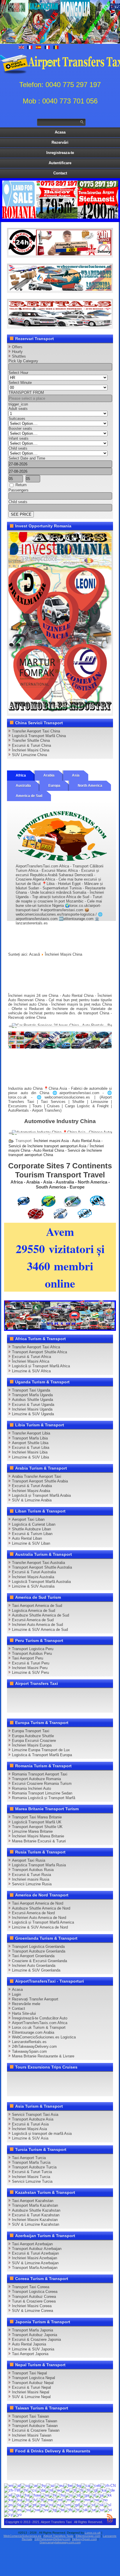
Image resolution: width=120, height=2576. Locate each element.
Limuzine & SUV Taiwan (32, 2440)
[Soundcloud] (58, 1695)
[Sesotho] (91, 2505)
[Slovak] (99, 2505)
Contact (60, 173)
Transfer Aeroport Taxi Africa (36, 1347)
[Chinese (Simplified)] (108, 2485)
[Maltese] (58, 2500)
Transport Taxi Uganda (31, 1390)
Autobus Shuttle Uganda (32, 1400)
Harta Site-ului (24, 2013)
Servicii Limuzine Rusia (32, 1884)
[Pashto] (8, 2505)
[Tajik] (52, 2510)
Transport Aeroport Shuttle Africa (39, 1352)
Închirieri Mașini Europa (32, 1745)
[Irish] (84, 2495)
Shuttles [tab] (19, 356)
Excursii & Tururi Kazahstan (36, 2215)
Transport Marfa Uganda (32, 1395)
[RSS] (58, 1705)
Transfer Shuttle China (31, 740)
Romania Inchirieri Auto (31, 1788)
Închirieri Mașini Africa (31, 1361)
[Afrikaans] (17, 2485)
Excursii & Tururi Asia (30, 2124)
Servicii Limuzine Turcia (32, 2181)
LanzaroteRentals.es (29, 2042)
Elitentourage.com (88, 2536)
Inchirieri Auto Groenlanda (34, 1966)
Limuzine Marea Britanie (32, 1831)
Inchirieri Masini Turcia (31, 2177)
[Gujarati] (16, 2495)
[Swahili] (35, 2510)
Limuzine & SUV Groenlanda (36, 1970)
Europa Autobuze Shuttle (33, 1736)
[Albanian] (25, 2485)
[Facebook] (13, 1695)
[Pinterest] (80, 1695)
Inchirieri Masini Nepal (31, 2392)
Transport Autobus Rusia (33, 1870)
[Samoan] (66, 2505)
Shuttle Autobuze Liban (31, 1529)
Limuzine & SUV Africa (31, 1371)
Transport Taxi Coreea (31, 2287)
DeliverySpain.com (84, 2539)
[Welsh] (8, 2514)
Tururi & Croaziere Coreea (34, 2301)
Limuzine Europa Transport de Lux (41, 1750)
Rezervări (60, 142)
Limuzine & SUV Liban (31, 1543)
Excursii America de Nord (33, 1913)
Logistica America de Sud (33, 1611)
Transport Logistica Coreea (35, 2292)
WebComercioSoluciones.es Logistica (44, 2037)
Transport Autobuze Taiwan (35, 2426)
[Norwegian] (103, 2500)
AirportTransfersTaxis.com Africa (40, 2023)
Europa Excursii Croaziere (34, 1741)
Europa (54, 786)
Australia (23, 786)
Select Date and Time (27, 458)
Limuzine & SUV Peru (30, 1672)
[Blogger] (13, 1705)
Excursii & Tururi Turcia (32, 2172)
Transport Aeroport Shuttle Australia (42, 1567)
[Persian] (17, 2505)
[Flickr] (80, 1705)
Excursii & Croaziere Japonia (36, 2339)
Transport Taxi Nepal (29, 2373)
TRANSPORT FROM (26, 393)
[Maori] (67, 2500)
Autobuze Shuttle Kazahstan (36, 2210)
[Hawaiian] (35, 2495)
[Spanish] (17, 2510)
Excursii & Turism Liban (32, 1534)
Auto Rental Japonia (29, 2344)
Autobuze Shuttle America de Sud (40, 1615)
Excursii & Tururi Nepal (31, 2387)
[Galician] (93, 2490)
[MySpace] (91, 1705)
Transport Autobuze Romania (36, 1779)
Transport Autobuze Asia (33, 2119)
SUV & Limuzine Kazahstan (36, 2224)
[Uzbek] (100, 2510)
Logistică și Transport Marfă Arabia (41, 1495)
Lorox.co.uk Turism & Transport (39, 2027)
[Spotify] (69, 1705)
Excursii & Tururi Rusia (31, 1875)
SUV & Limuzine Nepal (31, 2397)
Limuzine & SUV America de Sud (40, 1630)
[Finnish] (79, 2490)
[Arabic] (33, 2485)
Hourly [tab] (17, 352)
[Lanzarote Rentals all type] (60, 325)
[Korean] (8, 2500)
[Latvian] (33, 2500)
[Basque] (59, 2485)
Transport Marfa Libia (30, 1438)
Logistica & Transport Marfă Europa (42, 1755)
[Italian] (92, 2495)
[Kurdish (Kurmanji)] (17, 2500)
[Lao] (25, 2500)
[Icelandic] (69, 2495)
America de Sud (29, 796)
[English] (8, 2485)
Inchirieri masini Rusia (31, 1879)
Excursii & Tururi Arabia (32, 1486)
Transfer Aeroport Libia (31, 1433)
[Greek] (8, 2495)
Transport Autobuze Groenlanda (39, 1951)
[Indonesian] (76, 2495)
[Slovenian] (107, 2505)
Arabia (49, 775)
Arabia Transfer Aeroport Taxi (37, 1476)
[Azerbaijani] (50, 2485)
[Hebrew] (45, 2495)
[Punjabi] (40, 2505)
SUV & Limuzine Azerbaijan (35, 2263)
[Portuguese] (32, 2505)
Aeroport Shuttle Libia (30, 1443)
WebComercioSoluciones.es (22, 2536)
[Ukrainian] (83, 2510)
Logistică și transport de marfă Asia (42, 2134)
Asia (76, 775)
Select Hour (18, 373)
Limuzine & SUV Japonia (33, 2349)
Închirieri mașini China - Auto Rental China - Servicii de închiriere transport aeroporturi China (56, 1150)
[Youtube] (47, 1695)
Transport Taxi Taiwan (30, 2416)
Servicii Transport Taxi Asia (35, 2115)
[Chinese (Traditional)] (12, 2490)
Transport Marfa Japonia (32, 2330)
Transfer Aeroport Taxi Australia (38, 1563)
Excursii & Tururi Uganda (33, 1405)
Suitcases (17, 419)
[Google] (36, 1695)
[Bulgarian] (77, 2485)
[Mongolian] (85, 2500)
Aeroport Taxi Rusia (29, 1860)
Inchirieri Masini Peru (30, 1668)
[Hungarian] (61, 2495)
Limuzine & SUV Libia (30, 1457)
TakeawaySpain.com (29, 2051)
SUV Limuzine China (29, 755)
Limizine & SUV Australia (33, 1586)
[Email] (47, 1705)
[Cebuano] (95, 2485)
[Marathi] (76, 2500)
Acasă (35, 954)
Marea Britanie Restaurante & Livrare (43, 2056)
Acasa (60, 132)
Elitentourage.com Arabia (33, 2032)
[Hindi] (52, 2495)
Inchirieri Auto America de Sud (37, 1625)
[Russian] (57, 2505)
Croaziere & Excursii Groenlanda (39, 1961)
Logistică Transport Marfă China (39, 736)
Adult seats (18, 409)
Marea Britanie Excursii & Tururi (39, 1841)
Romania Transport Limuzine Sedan (42, 1793)
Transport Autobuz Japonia (35, 2335)
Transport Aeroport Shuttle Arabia (40, 1481)
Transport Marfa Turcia (31, 2162)
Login (16, 1994)
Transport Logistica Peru (33, 1649)
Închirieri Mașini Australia (33, 1577)
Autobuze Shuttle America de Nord (41, 1908)
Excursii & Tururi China (31, 745)
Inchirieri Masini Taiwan (32, 2435)
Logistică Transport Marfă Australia (41, 1582)
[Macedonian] (48, 2500)
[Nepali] (94, 2500)
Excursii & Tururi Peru (31, 1663)
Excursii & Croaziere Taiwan (36, 2430)
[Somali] (8, 2510)
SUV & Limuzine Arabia (32, 1500)
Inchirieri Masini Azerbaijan (35, 2258)
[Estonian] (65, 2490)
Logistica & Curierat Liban (34, 1524)
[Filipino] (73, 2490)
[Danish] (41, 2490)
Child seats (18, 448)
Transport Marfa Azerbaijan (35, 2268)
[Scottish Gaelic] (75, 2505)
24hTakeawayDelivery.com (34, 2046)
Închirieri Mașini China (31, 750)
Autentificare (60, 163)
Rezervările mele (26, 2004)
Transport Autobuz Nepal (33, 2383)
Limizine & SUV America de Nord (40, 1927)
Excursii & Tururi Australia (34, 1572)
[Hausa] (25, 2495)
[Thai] (68, 2510)
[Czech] (32, 2490)
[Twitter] (24, 1695)
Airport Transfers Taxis (58, 2536)
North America (90, 786)
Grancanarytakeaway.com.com (60, 2542)
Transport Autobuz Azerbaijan (37, 2249)
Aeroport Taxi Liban (28, 1519)
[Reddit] (24, 1705)
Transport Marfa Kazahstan (35, 2205)
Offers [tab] (17, 347)
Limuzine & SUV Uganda (33, 1414)
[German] (110, 2490)
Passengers (18, 490)
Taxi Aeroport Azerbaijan (32, 2244)
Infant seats (18, 438)
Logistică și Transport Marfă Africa (41, 1366)
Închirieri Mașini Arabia (31, 1491)
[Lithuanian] (40, 2500)
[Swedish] (44, 2510)
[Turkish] (75, 2510)
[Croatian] (24, 2490)
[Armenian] (42, 2485)
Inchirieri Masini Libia (30, 1452)
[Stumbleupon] (36, 1705)
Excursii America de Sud (33, 1620)
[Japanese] (99, 2495)
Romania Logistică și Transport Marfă (44, 1798)
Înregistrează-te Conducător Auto (40, 2018)
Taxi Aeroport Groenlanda (33, 1956)
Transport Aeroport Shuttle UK (37, 1827)
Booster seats (20, 428)
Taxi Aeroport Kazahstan (33, 2201)
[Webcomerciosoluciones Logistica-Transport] (60, 289)
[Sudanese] (26, 2510)
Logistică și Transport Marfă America (43, 1922)
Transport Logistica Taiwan (35, 2421)
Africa (21, 775)
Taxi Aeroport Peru (28, 1658)
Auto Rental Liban (27, 1538)
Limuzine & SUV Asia (30, 2138)
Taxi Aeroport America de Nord (38, 1903)
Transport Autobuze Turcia (34, 2167)
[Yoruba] (17, 2514)
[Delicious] (102, 1695)
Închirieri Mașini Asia (29, 2129)
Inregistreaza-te (60, 153)
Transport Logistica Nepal (33, 2378)
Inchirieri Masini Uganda (32, 1409)
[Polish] (24, 2505)
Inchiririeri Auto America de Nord (39, 1918)
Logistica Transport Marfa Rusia (39, 1865)
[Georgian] (102, 2490)
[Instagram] (69, 1695)
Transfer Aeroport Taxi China (36, 731)
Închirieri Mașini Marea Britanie (38, 1836)
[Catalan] (85, 2485)
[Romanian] (49, 2505)
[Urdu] (92, 2510)
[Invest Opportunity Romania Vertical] (60, 712)
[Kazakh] (107, 2495)
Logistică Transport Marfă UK (37, 1822)
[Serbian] (83, 2505)
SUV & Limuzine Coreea (32, 2311)
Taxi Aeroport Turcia (29, 2158)
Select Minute (20, 383)
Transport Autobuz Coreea (34, 2297)
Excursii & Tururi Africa (31, 1357)
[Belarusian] (68, 2485)
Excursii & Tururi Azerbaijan (35, 2253)
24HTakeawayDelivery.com (52, 2539)
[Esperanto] (57, 2490)
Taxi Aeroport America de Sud (37, 1606)
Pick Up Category (23, 361)
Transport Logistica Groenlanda (38, 1947)
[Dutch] (49, 2490)
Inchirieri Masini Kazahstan (35, 2220)
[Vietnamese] (108, 2510)
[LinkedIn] (91, 1695)
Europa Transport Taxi (31, 1731)
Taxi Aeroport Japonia (30, 2354)
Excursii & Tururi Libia (31, 1448)
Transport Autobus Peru (32, 1653)
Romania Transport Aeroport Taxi (40, 1774)
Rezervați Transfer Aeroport (35, 1999)
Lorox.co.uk (93, 2533)
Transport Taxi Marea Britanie (37, 1817)
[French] (86, 2490)
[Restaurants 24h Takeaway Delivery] (60, 254)
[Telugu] (60, 2510)
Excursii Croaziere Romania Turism (42, 1784)
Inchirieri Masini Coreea (32, 2306)
